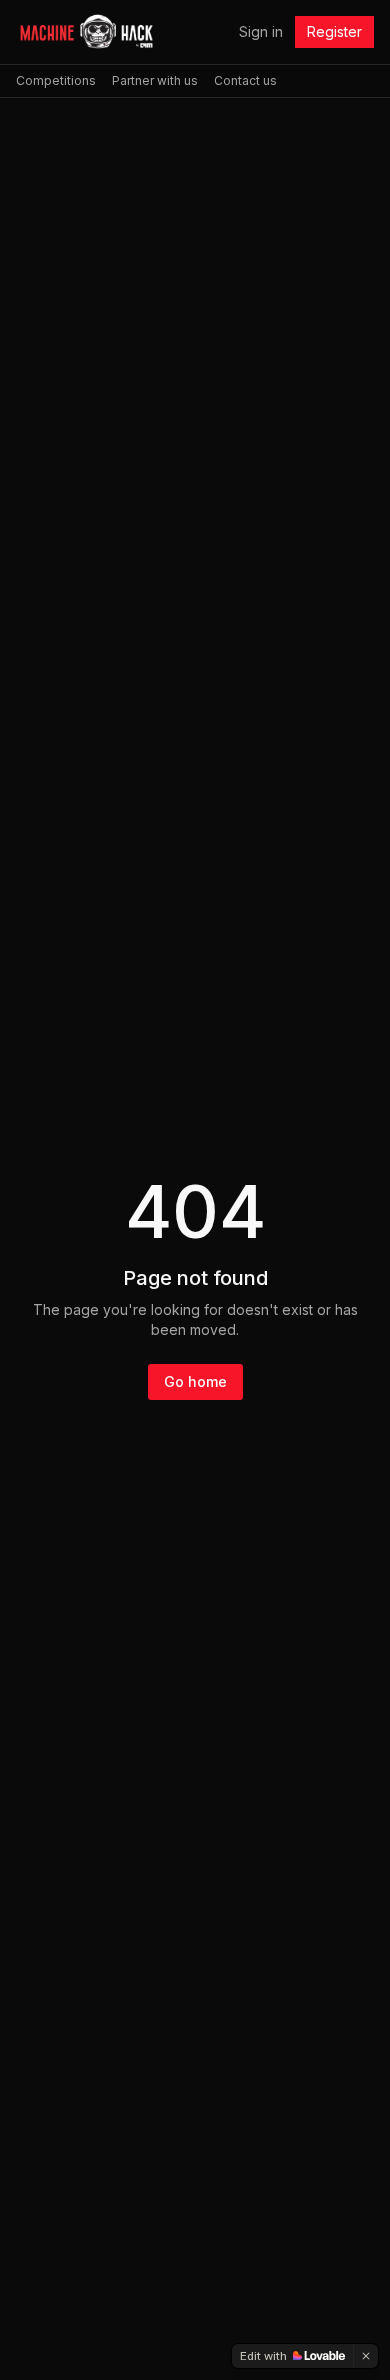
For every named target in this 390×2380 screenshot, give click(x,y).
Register (334, 31)
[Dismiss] (366, 2356)
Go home (195, 1381)
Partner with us (155, 80)
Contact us (245, 80)
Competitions (56, 80)
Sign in (261, 31)
